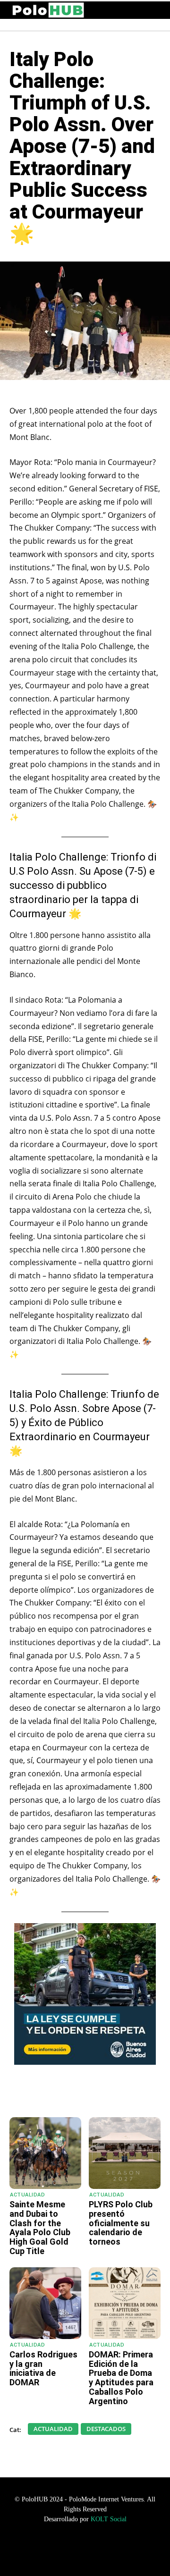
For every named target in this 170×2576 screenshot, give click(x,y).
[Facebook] (70, 2094)
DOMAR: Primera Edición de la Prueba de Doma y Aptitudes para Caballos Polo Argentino (121, 2378)
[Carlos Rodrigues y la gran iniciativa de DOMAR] (45, 2303)
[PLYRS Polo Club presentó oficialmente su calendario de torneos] (125, 2153)
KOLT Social (109, 2519)
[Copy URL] (136, 2094)
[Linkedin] (114, 2094)
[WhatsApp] (49, 2094)
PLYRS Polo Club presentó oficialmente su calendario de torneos (121, 2223)
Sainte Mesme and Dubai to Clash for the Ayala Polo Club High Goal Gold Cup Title (40, 2228)
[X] (92, 2094)
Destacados (106, 2429)
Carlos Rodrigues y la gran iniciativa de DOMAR (43, 2368)
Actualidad (27, 2195)
